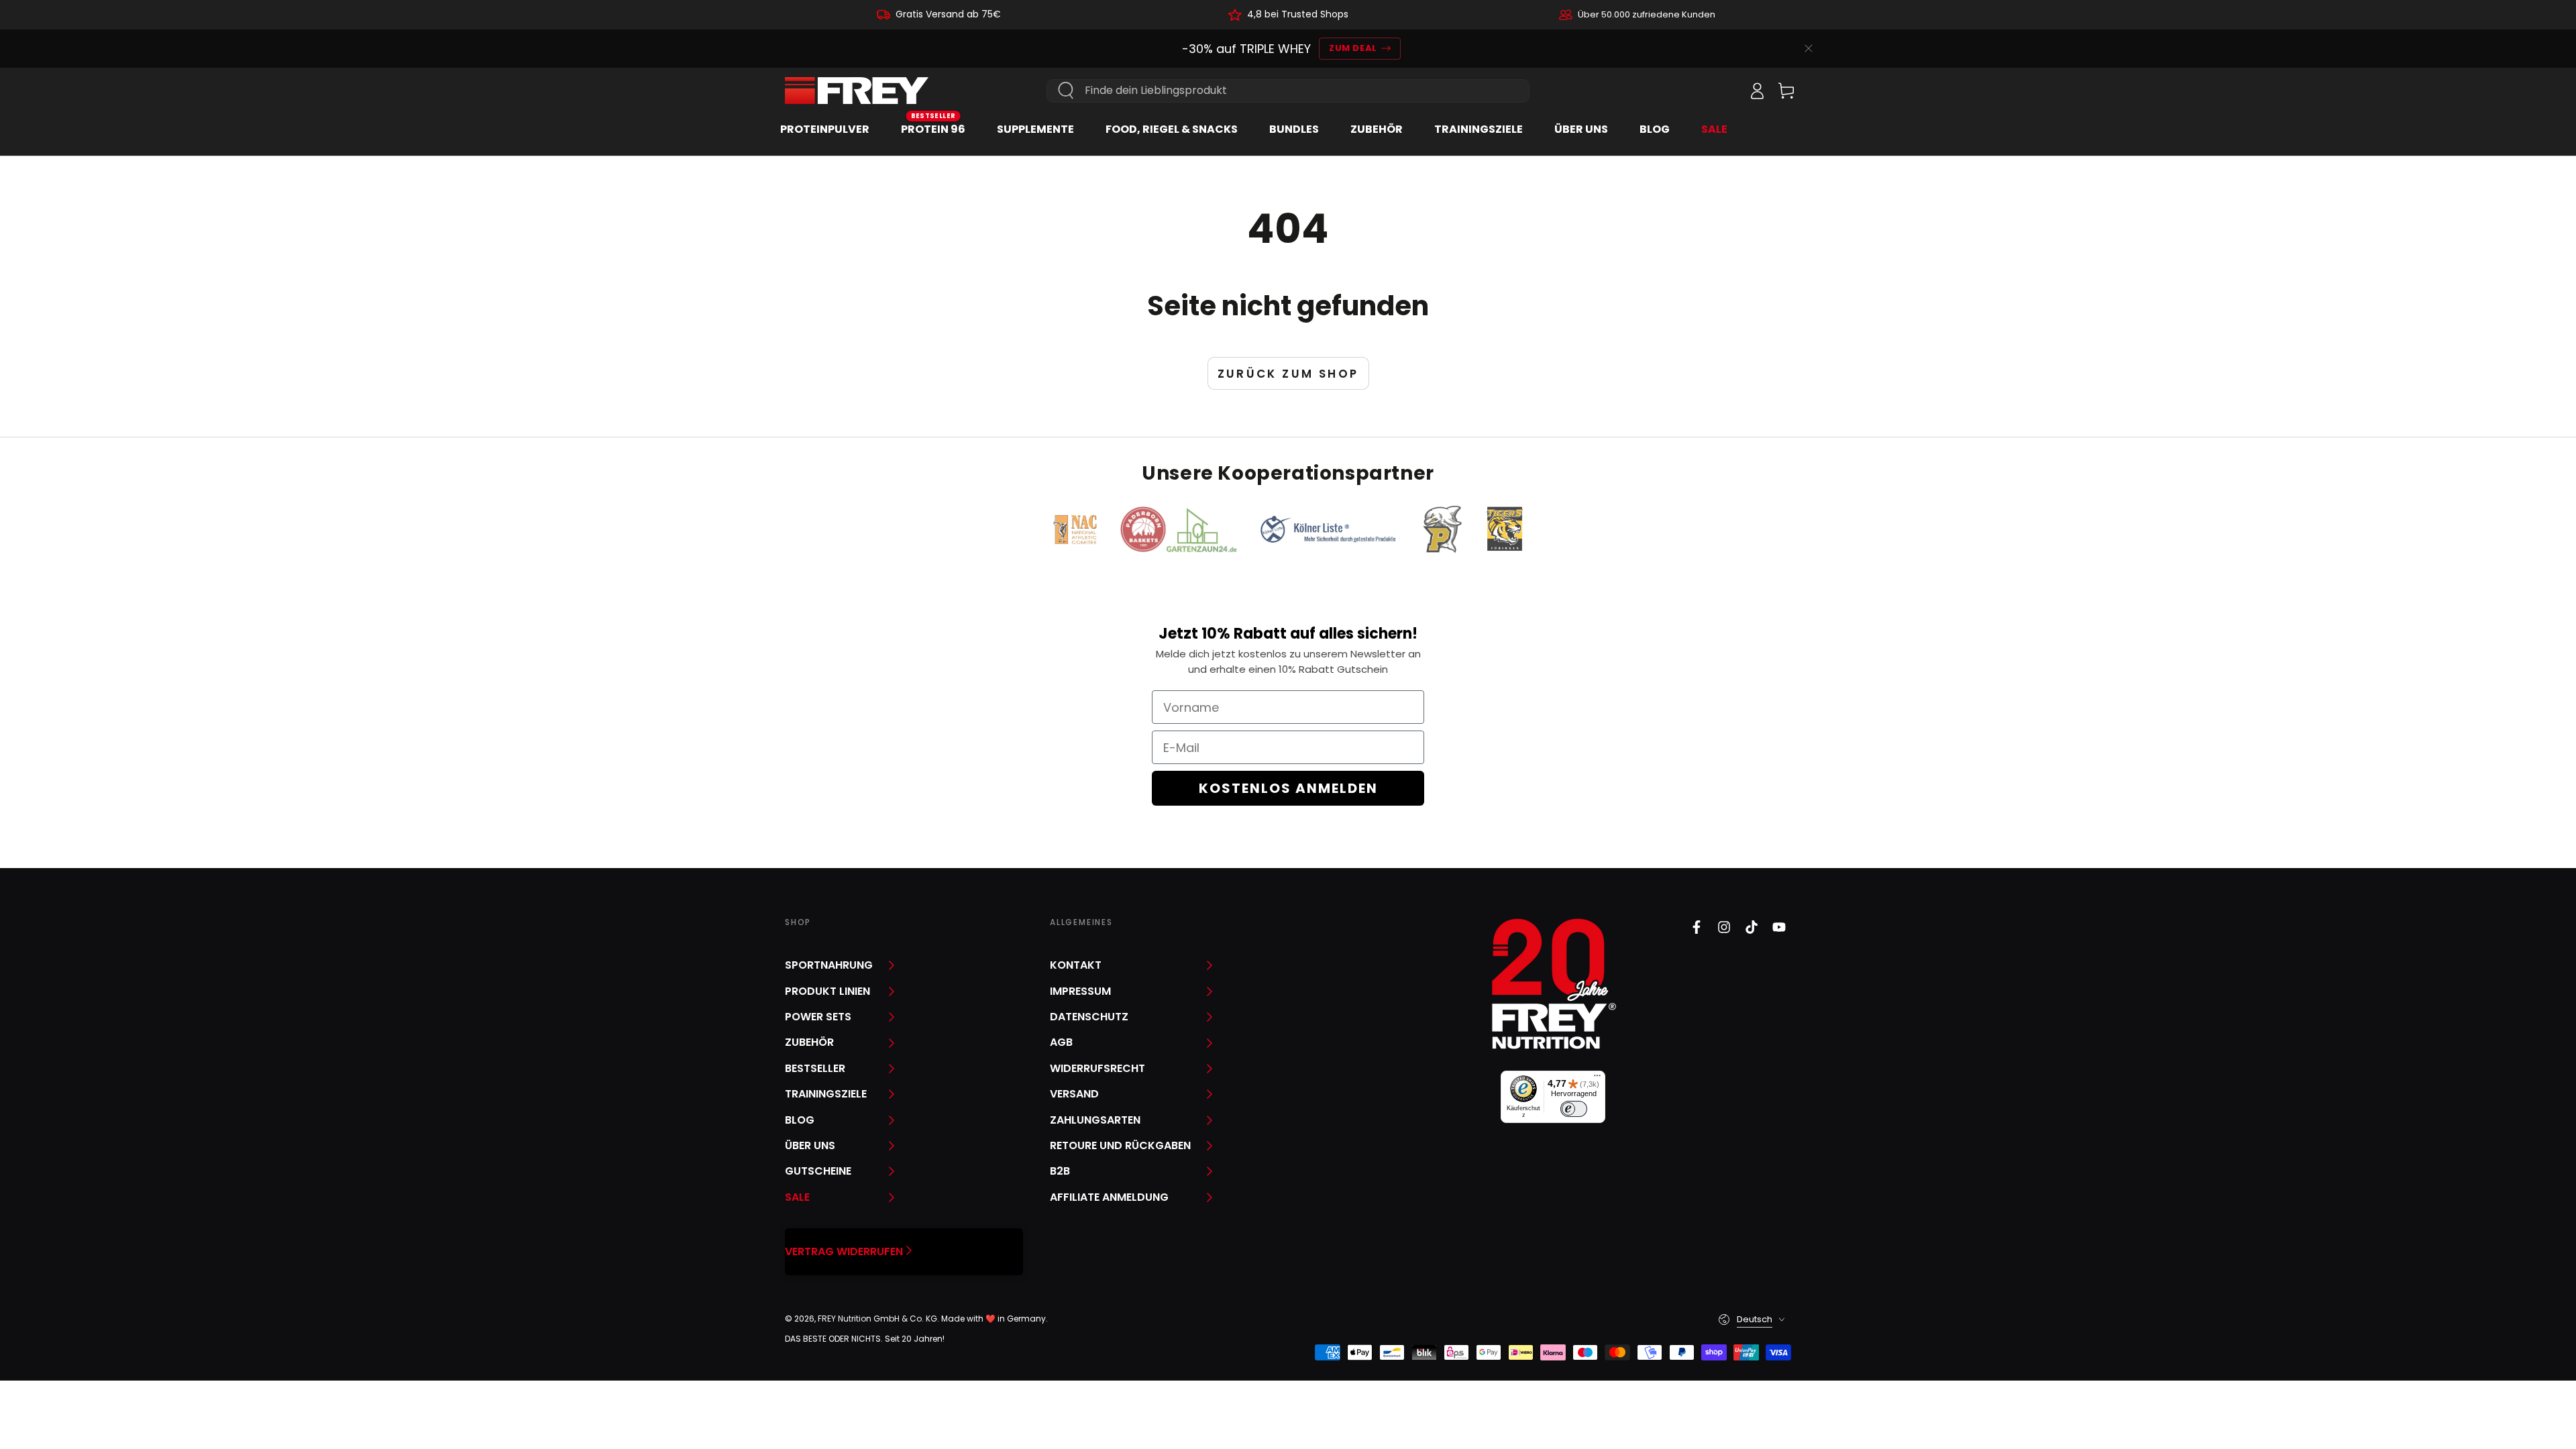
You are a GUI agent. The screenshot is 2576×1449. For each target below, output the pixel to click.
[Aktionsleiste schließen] (1809, 48)
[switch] (1574, 1109)
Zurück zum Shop (1288, 374)
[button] (1727, 91)
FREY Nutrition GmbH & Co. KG (877, 1319)
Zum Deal (1353, 48)
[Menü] (1597, 1079)
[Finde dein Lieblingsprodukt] (1066, 91)
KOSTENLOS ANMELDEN (1288, 788)
